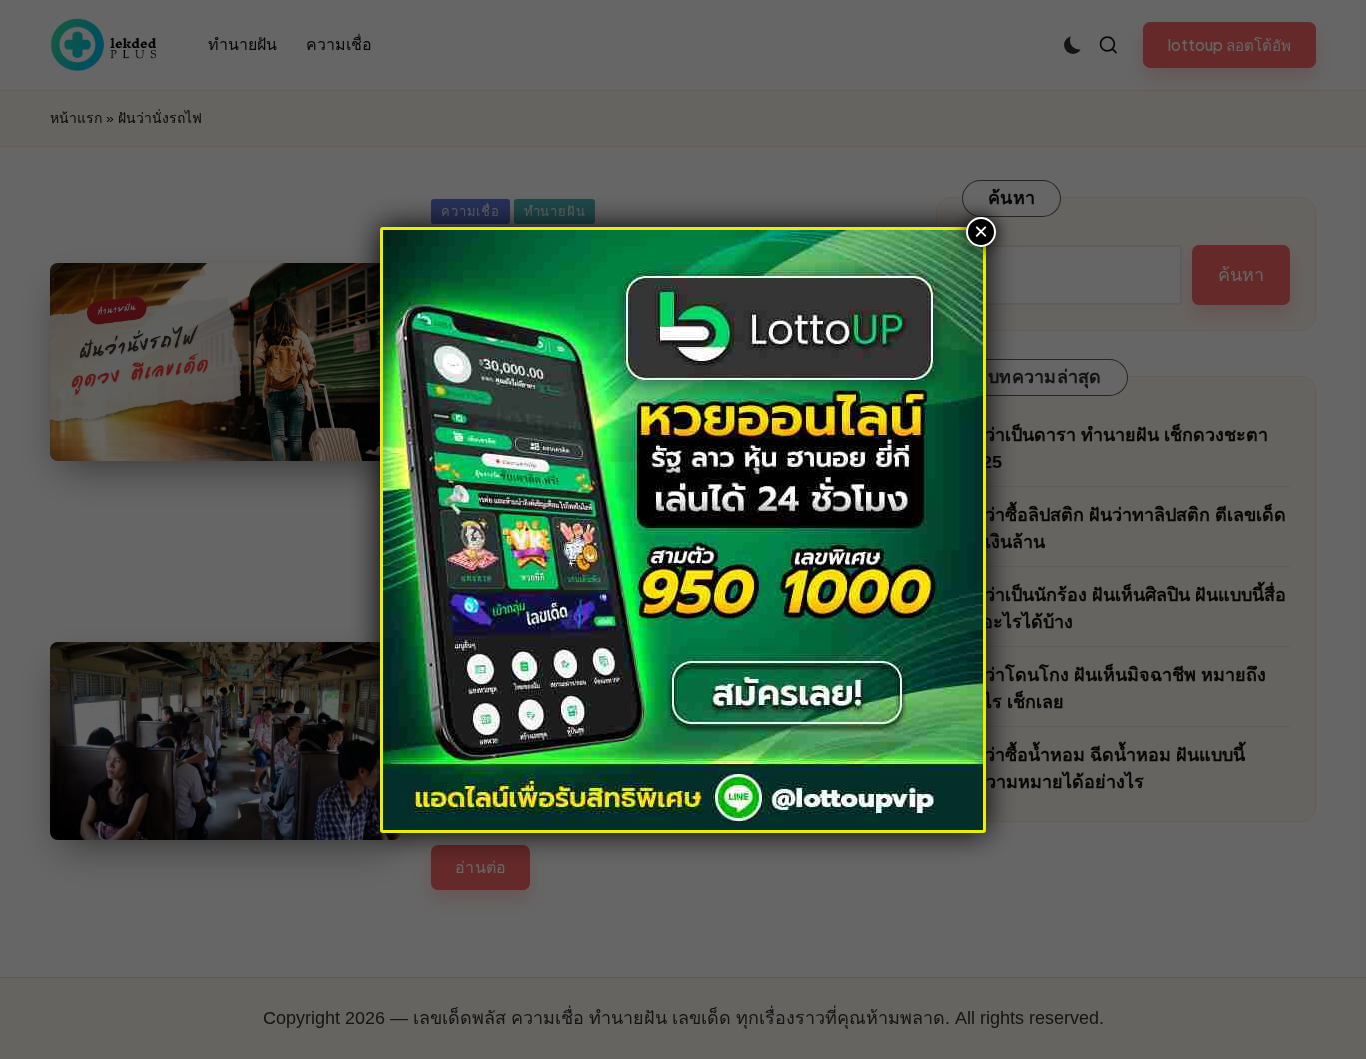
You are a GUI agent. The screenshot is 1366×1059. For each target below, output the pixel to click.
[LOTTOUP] (683, 528)
